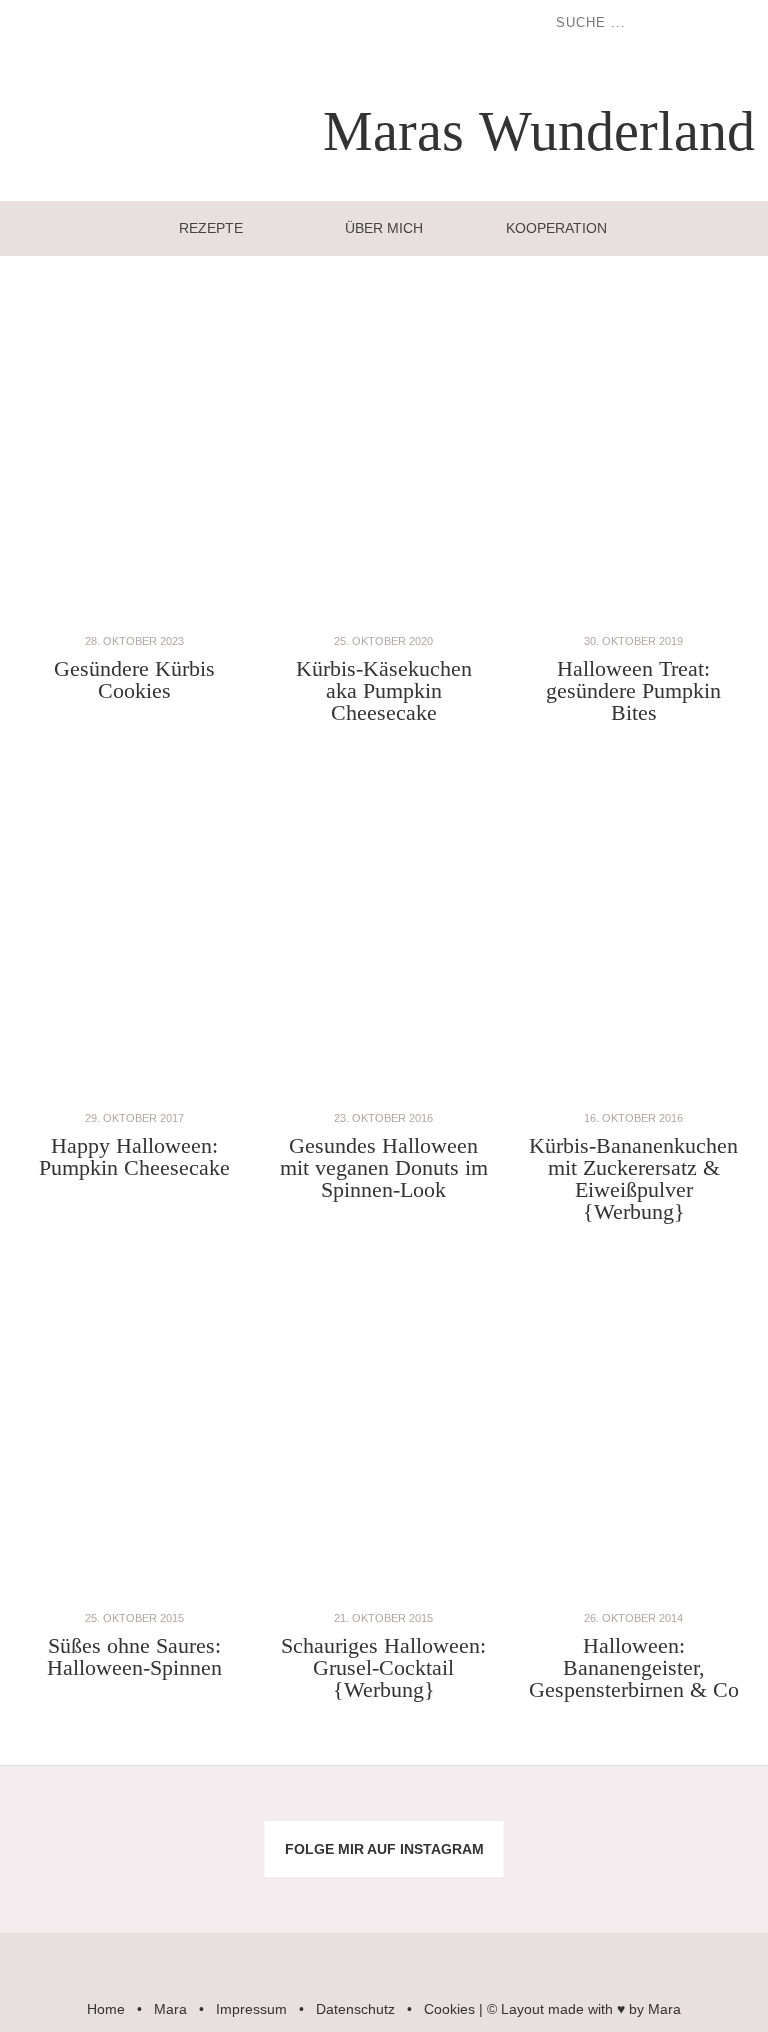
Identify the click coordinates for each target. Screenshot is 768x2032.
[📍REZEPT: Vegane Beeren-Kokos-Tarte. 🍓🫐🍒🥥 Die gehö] (448, 1814)
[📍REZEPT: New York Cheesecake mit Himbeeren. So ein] (320, 1814)
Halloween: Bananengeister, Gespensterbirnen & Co (634, 1667)
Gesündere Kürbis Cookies (134, 679)
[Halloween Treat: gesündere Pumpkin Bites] (634, 619)
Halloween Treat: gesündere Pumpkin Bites (633, 690)
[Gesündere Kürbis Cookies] (134, 619)
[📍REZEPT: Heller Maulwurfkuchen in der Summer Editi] (704, 1814)
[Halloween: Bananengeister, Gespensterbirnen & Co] (634, 1596)
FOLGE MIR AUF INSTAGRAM (384, 1849)
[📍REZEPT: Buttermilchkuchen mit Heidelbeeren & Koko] (576, 1814)
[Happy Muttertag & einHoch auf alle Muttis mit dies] (704, 1885)
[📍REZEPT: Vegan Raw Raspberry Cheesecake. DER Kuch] (320, 1885)
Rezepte (211, 228)
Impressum (251, 2009)
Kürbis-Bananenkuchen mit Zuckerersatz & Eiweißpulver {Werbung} (633, 1178)
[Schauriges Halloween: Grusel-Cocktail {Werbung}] (384, 1596)
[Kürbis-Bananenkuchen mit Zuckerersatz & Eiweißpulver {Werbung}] (634, 1096)
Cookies (449, 2009)
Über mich (384, 228)
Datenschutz (355, 2009)
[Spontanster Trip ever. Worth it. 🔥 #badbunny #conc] (64, 1814)
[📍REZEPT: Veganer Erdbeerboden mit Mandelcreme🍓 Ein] (64, 1885)
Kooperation (556, 228)
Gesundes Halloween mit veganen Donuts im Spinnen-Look (384, 1167)
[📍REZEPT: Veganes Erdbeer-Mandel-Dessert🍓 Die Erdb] (576, 1885)
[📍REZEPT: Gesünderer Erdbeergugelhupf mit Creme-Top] (192, 1885)
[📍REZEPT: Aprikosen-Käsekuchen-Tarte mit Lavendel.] (192, 1814)
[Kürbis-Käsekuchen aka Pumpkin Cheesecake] (384, 619)
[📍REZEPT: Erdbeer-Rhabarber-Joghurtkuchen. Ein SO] (448, 1885)
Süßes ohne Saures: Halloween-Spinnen (134, 1656)
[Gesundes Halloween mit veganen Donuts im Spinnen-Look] (384, 1096)
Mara (170, 2009)
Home (106, 2009)
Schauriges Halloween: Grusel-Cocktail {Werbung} (383, 1667)
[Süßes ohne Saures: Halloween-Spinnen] (134, 1596)
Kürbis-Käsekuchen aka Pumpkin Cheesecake (384, 690)
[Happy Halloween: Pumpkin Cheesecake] (134, 1096)
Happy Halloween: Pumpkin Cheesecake (134, 1156)
